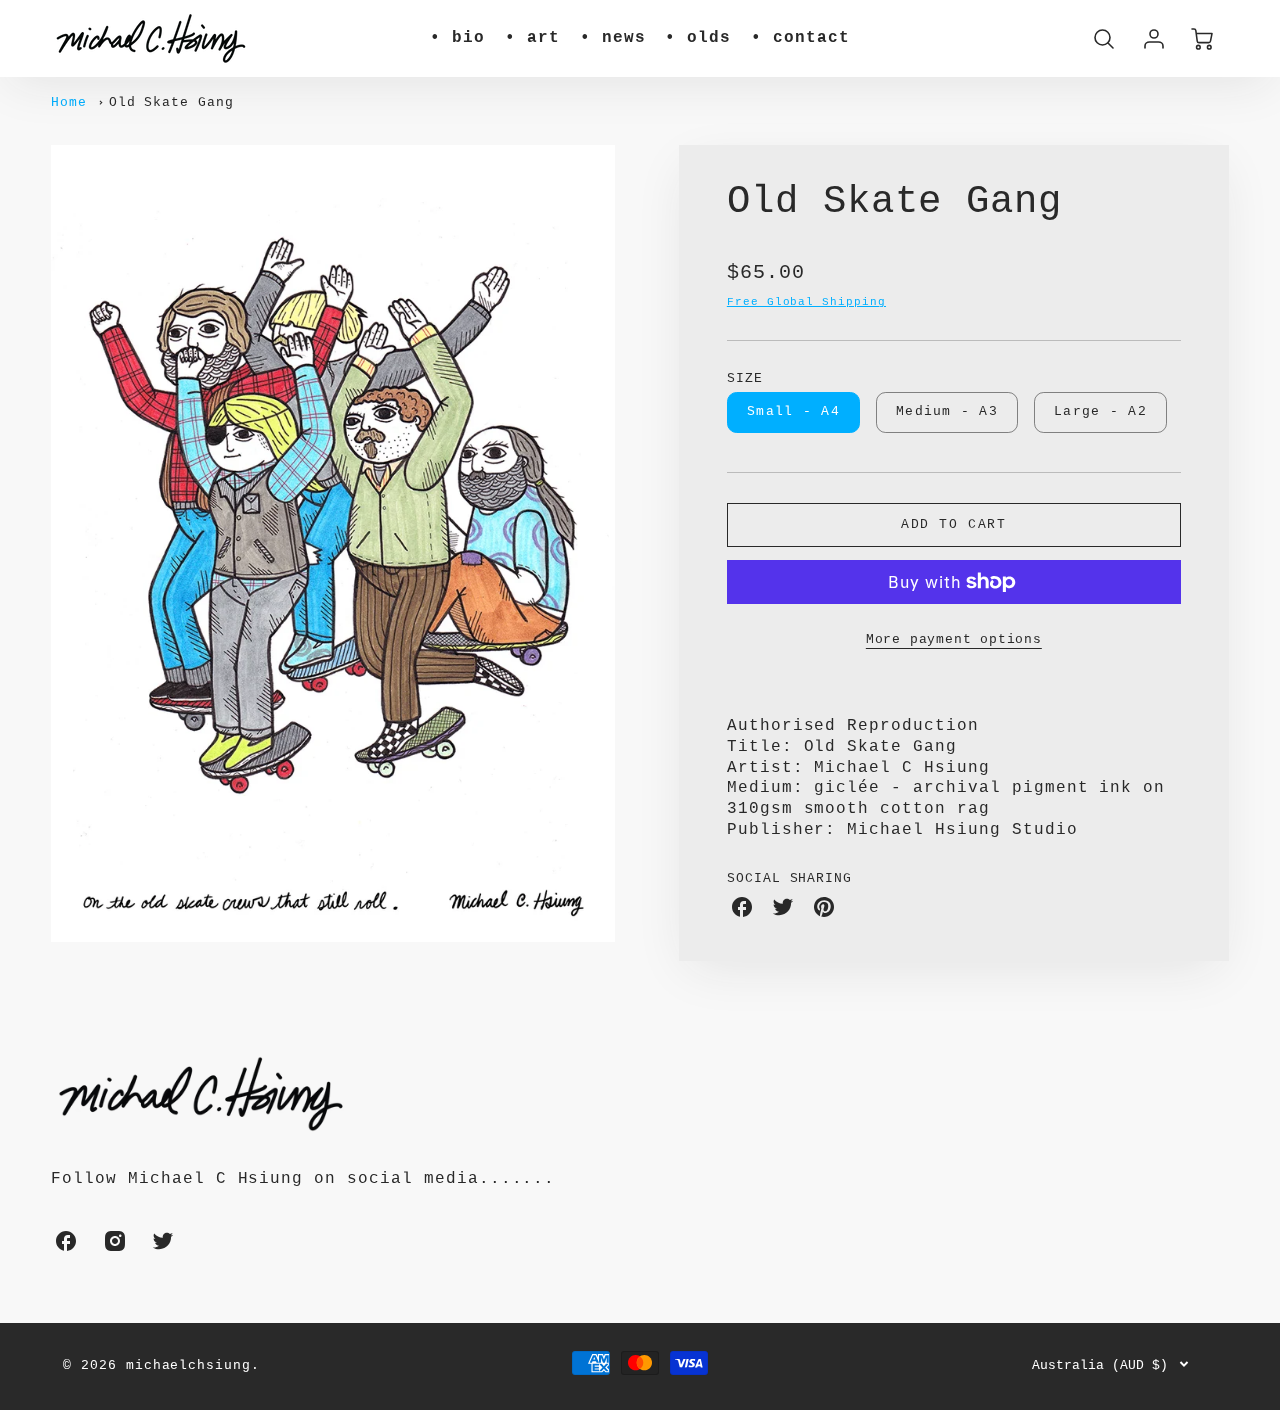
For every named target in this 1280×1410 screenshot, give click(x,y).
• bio (457, 38)
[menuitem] (457, 38)
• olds (698, 38)
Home (69, 102)
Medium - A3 (947, 411)
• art (532, 38)
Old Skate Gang (171, 102)
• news (613, 38)
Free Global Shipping (806, 302)
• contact (800, 38)
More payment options (954, 639)
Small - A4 (793, 411)
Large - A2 (1100, 411)
